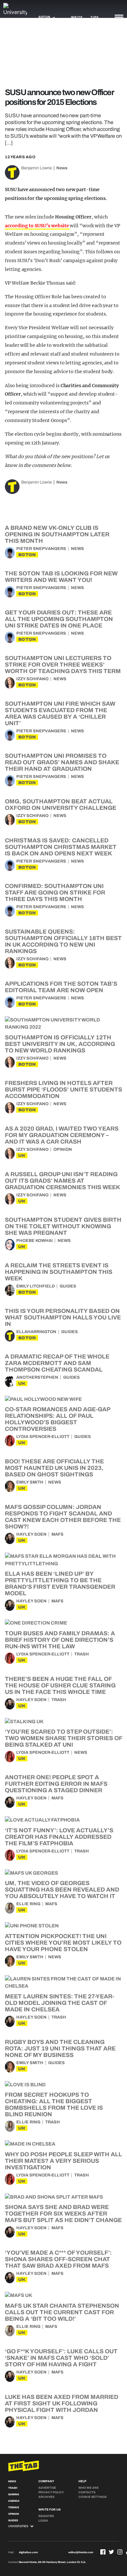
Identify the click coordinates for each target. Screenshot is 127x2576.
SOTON (27, 555)
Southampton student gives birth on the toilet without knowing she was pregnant (63, 1226)
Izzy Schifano (32, 679)
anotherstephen (37, 1377)
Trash (82, 1654)
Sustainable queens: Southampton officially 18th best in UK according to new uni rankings (63, 941)
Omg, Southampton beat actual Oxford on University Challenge (61, 805)
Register (46, 2516)
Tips (94, 17)
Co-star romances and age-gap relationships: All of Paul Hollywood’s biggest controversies (57, 1419)
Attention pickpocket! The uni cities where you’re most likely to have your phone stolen (63, 1943)
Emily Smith (30, 1482)
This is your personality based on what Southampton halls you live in (63, 1317)
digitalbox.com (28, 2552)
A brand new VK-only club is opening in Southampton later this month (57, 534)
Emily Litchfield (35, 1286)
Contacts (87, 2492)
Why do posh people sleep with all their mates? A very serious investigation (63, 2161)
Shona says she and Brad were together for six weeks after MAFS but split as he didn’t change (63, 2214)
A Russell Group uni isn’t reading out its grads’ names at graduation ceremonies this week (63, 1181)
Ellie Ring (28, 1904)
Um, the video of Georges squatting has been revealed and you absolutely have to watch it (62, 1890)
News (62, 168)
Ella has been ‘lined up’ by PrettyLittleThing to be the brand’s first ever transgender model (60, 1584)
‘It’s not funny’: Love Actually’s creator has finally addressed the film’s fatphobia (59, 1837)
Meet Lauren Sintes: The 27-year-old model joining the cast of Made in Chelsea (60, 2003)
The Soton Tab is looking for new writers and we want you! (61, 577)
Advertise (47, 2488)
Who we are (89, 2488)
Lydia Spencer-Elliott (43, 1437)
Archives (46, 2497)
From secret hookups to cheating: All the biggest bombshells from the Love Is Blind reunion (54, 2104)
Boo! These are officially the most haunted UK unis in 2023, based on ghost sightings (54, 1468)
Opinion (63, 1149)
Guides (68, 1286)
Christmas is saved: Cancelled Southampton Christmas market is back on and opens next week (61, 847)
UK (22, 1155)
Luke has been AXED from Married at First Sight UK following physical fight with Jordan (62, 2403)
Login (43, 2521)
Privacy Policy (51, 2492)
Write (77, 17)
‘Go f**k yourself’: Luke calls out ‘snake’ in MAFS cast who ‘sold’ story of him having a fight (61, 2358)
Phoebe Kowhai (35, 1241)
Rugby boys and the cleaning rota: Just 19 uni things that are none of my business (60, 2048)
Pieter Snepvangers (41, 549)
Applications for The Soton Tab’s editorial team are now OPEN (61, 987)
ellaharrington (36, 1332)
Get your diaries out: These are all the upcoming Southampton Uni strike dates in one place (59, 619)
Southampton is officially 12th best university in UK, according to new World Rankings (60, 1044)
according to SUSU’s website (37, 226)
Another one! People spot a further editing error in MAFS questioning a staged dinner (56, 1784)
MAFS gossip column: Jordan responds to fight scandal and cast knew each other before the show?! (63, 1517)
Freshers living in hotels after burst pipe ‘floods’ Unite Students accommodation (63, 1090)
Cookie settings (92, 2497)
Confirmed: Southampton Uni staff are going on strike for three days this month (55, 893)
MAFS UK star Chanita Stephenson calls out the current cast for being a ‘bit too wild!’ (62, 2312)
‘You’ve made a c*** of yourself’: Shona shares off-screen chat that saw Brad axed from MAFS (58, 2259)
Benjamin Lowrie (36, 168)
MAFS (57, 1534)
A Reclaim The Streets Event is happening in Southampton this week (59, 1272)
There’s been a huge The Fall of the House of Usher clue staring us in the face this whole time (60, 1685)
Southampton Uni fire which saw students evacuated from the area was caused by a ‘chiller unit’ (60, 713)
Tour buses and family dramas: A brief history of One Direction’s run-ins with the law (60, 1640)
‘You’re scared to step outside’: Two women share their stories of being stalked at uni (63, 1738)
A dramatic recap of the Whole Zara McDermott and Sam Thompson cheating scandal (57, 1363)
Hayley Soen (31, 1534)
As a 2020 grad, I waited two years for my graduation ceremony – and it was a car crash (62, 1135)
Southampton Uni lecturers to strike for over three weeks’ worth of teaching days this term (63, 665)
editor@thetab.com (81, 2552)
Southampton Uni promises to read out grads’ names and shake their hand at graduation (62, 762)
